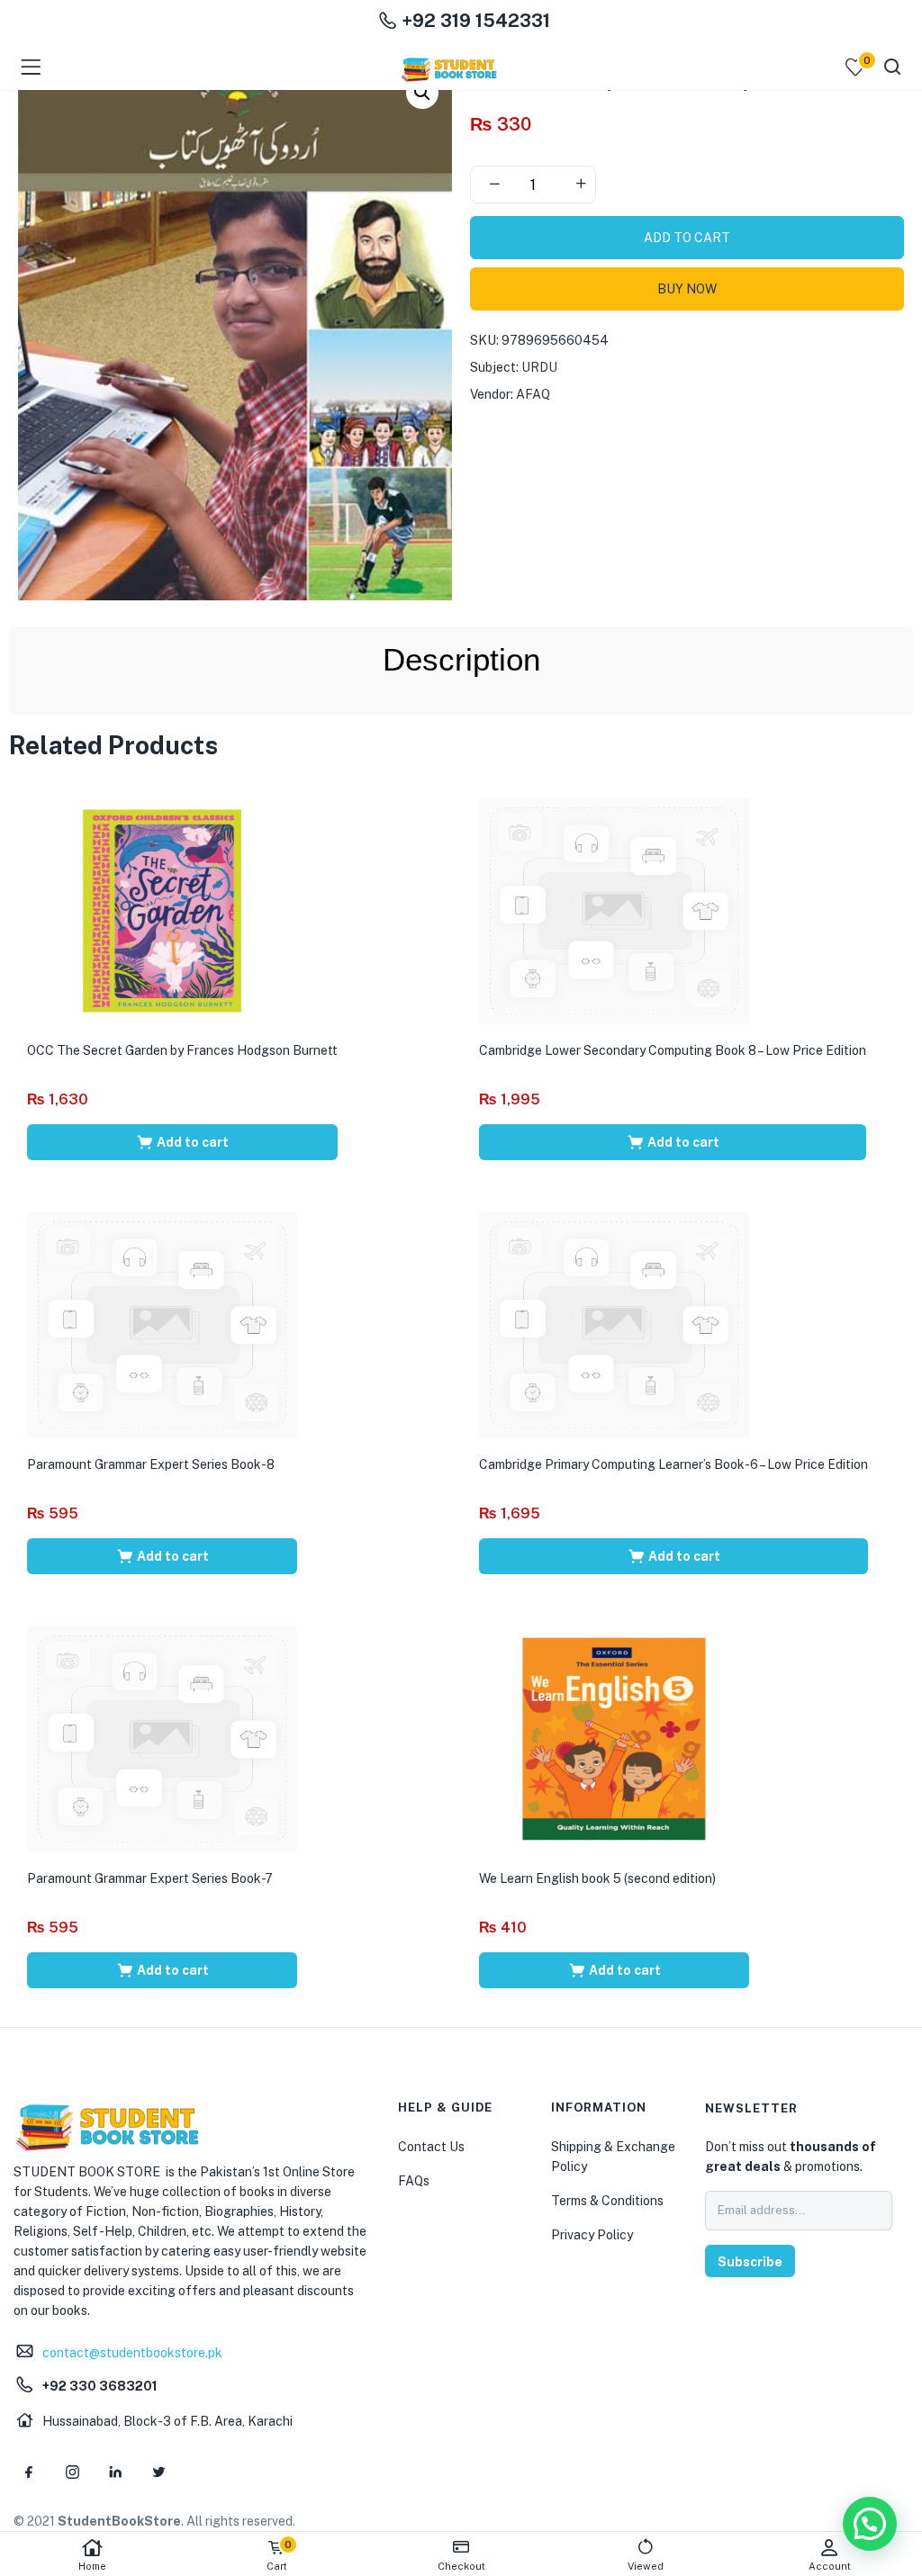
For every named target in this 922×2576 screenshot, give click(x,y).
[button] (422, 93)
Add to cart (687, 238)
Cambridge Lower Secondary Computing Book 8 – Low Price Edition (673, 1050)
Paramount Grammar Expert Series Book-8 (151, 1464)
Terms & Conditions (607, 2201)
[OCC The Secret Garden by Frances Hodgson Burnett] (162, 909)
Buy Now (687, 289)
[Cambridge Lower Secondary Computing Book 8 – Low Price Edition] (614, 909)
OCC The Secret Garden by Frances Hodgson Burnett (182, 1050)
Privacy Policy (592, 2235)
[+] (581, 185)
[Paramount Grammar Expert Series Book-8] (162, 1323)
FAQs (414, 2181)
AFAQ (533, 394)
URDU (539, 367)
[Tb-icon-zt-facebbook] (29, 2472)
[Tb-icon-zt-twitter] (158, 2472)
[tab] (461, 660)
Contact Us (431, 2147)
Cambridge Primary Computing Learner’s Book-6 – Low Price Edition (673, 1464)
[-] (494, 185)
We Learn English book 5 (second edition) (597, 1878)
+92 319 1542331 (474, 21)
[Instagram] (72, 2472)
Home (92, 2566)
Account (830, 2566)
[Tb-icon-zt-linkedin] (115, 2472)
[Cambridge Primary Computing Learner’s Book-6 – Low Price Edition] (614, 1323)
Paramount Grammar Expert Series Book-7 (150, 1878)
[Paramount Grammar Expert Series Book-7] (162, 1737)
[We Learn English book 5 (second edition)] (614, 1737)
